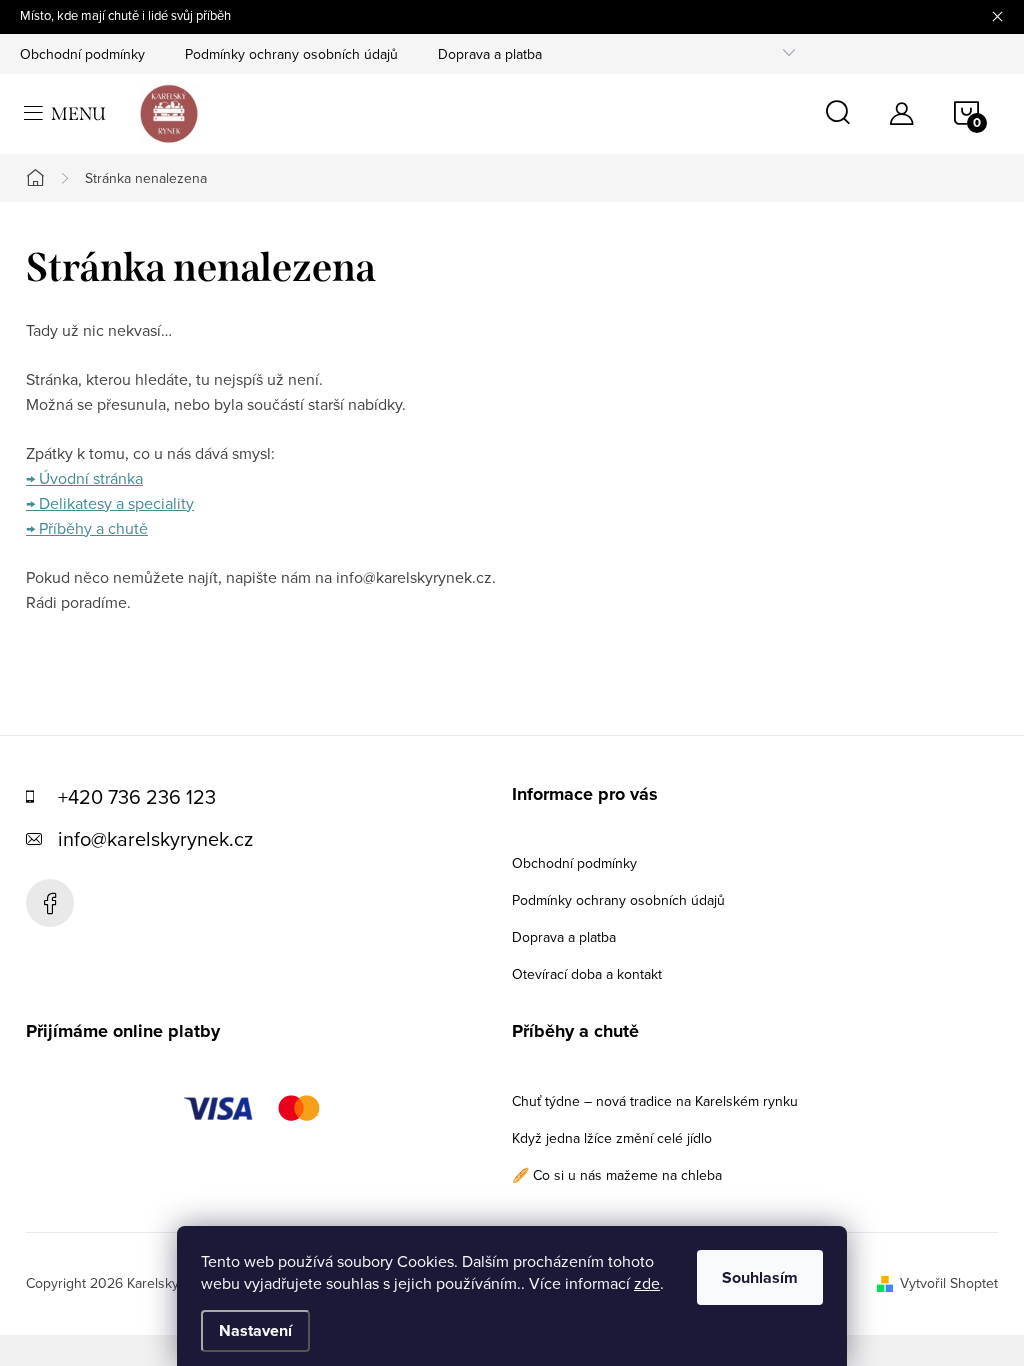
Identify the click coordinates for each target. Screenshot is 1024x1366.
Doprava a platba (490, 54)
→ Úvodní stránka (84, 478)
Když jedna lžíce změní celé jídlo (612, 1138)
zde (647, 1283)
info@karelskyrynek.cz (155, 838)
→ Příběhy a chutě (87, 528)
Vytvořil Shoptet (949, 1283)
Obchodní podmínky (82, 54)
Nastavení (255, 1330)
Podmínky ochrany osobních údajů (291, 54)
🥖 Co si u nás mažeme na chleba (617, 1175)
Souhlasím (760, 1277)
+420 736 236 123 (137, 796)
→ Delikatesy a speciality (110, 503)
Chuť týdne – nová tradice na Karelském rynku (655, 1101)
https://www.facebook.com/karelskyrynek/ (50, 903)
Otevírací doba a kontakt (587, 974)
